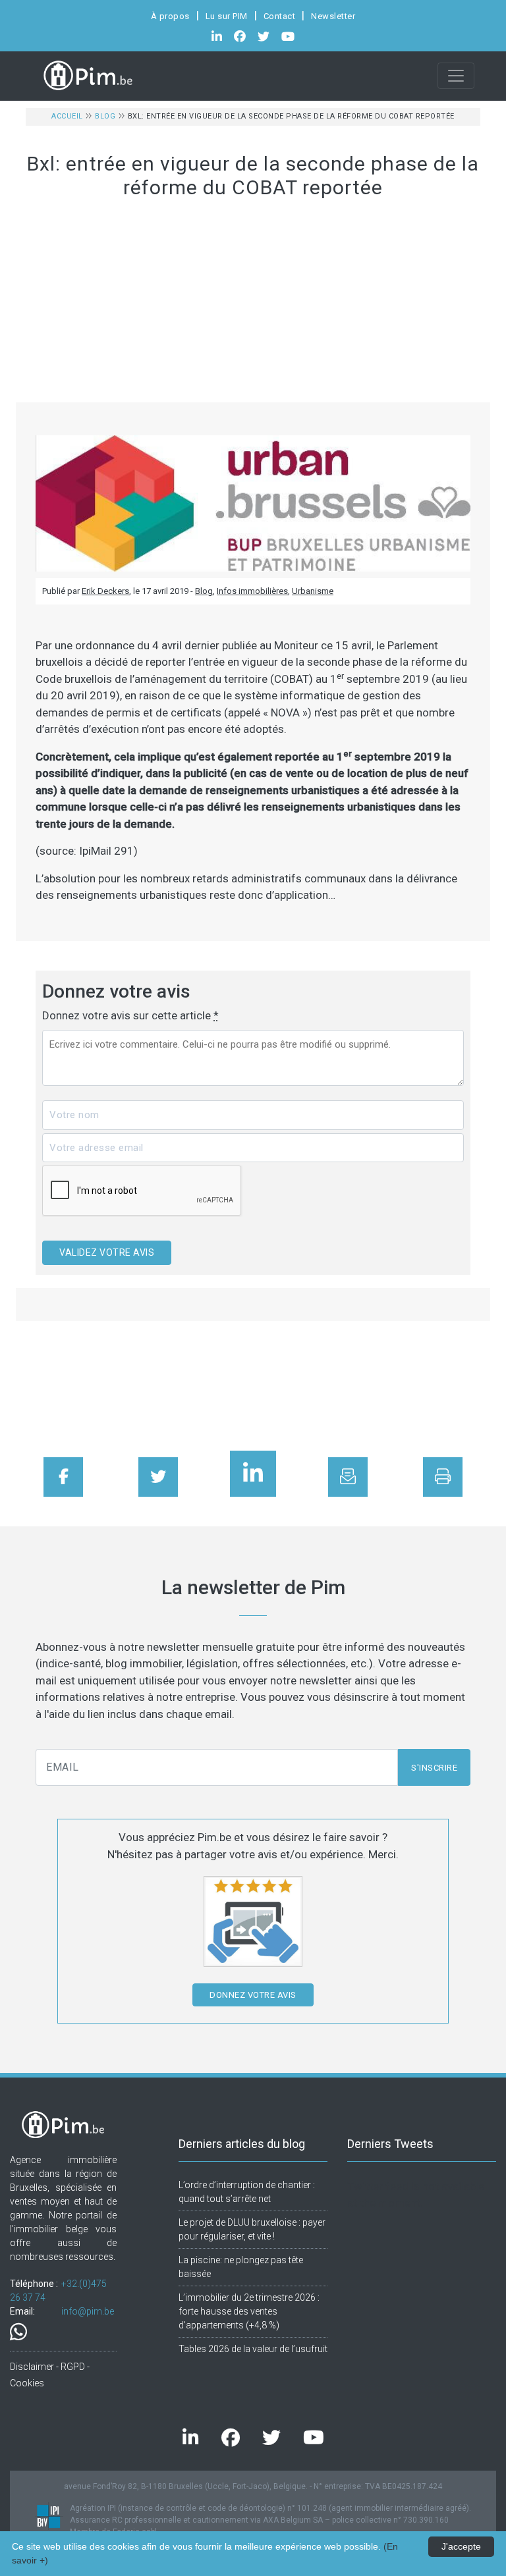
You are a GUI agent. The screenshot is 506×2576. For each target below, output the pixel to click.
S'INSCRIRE (434, 1768)
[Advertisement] (253, 304)
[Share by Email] (348, 1477)
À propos (170, 16)
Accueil (67, 116)
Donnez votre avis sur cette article (130, 1015)
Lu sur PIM (227, 16)
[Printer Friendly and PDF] (443, 1477)
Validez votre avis (107, 1252)
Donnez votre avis (253, 1995)
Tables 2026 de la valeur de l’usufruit (253, 2349)
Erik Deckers (105, 591)
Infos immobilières (252, 591)
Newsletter (333, 16)
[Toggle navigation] (456, 76)
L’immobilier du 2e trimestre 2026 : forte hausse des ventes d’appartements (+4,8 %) (249, 2311)
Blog (105, 116)
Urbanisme (313, 591)
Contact (280, 16)
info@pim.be (88, 2311)
